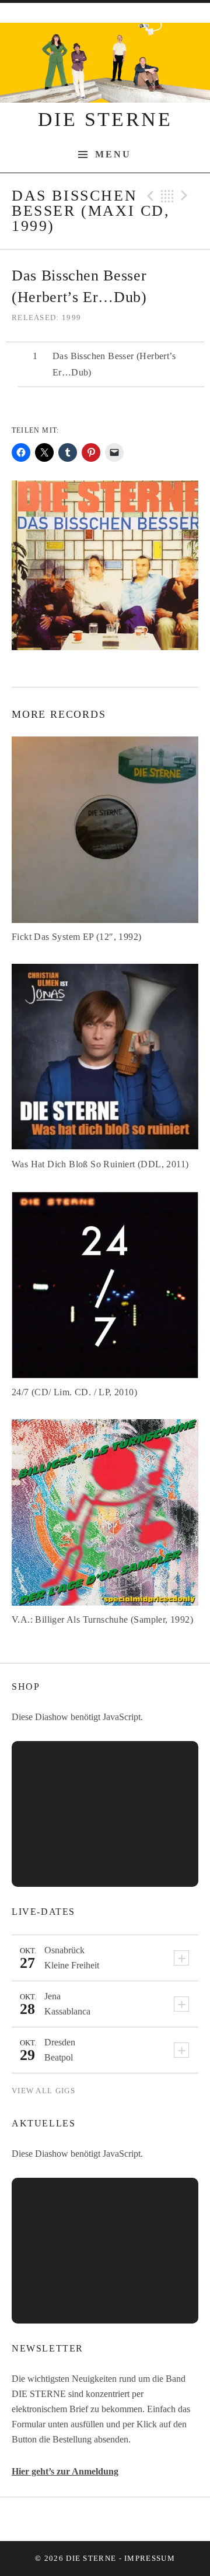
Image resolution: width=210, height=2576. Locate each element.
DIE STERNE (105, 119)
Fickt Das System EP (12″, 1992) (76, 937)
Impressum (150, 2558)
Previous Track (149, 196)
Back (167, 196)
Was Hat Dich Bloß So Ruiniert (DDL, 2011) (100, 1164)
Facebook (76, 2519)
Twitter (105, 2519)
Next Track (186, 196)
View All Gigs (43, 2091)
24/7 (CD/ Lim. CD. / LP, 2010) (74, 1392)
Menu (113, 155)
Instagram (135, 2519)
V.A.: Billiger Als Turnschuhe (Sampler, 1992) (102, 1619)
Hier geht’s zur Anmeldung (65, 2471)
